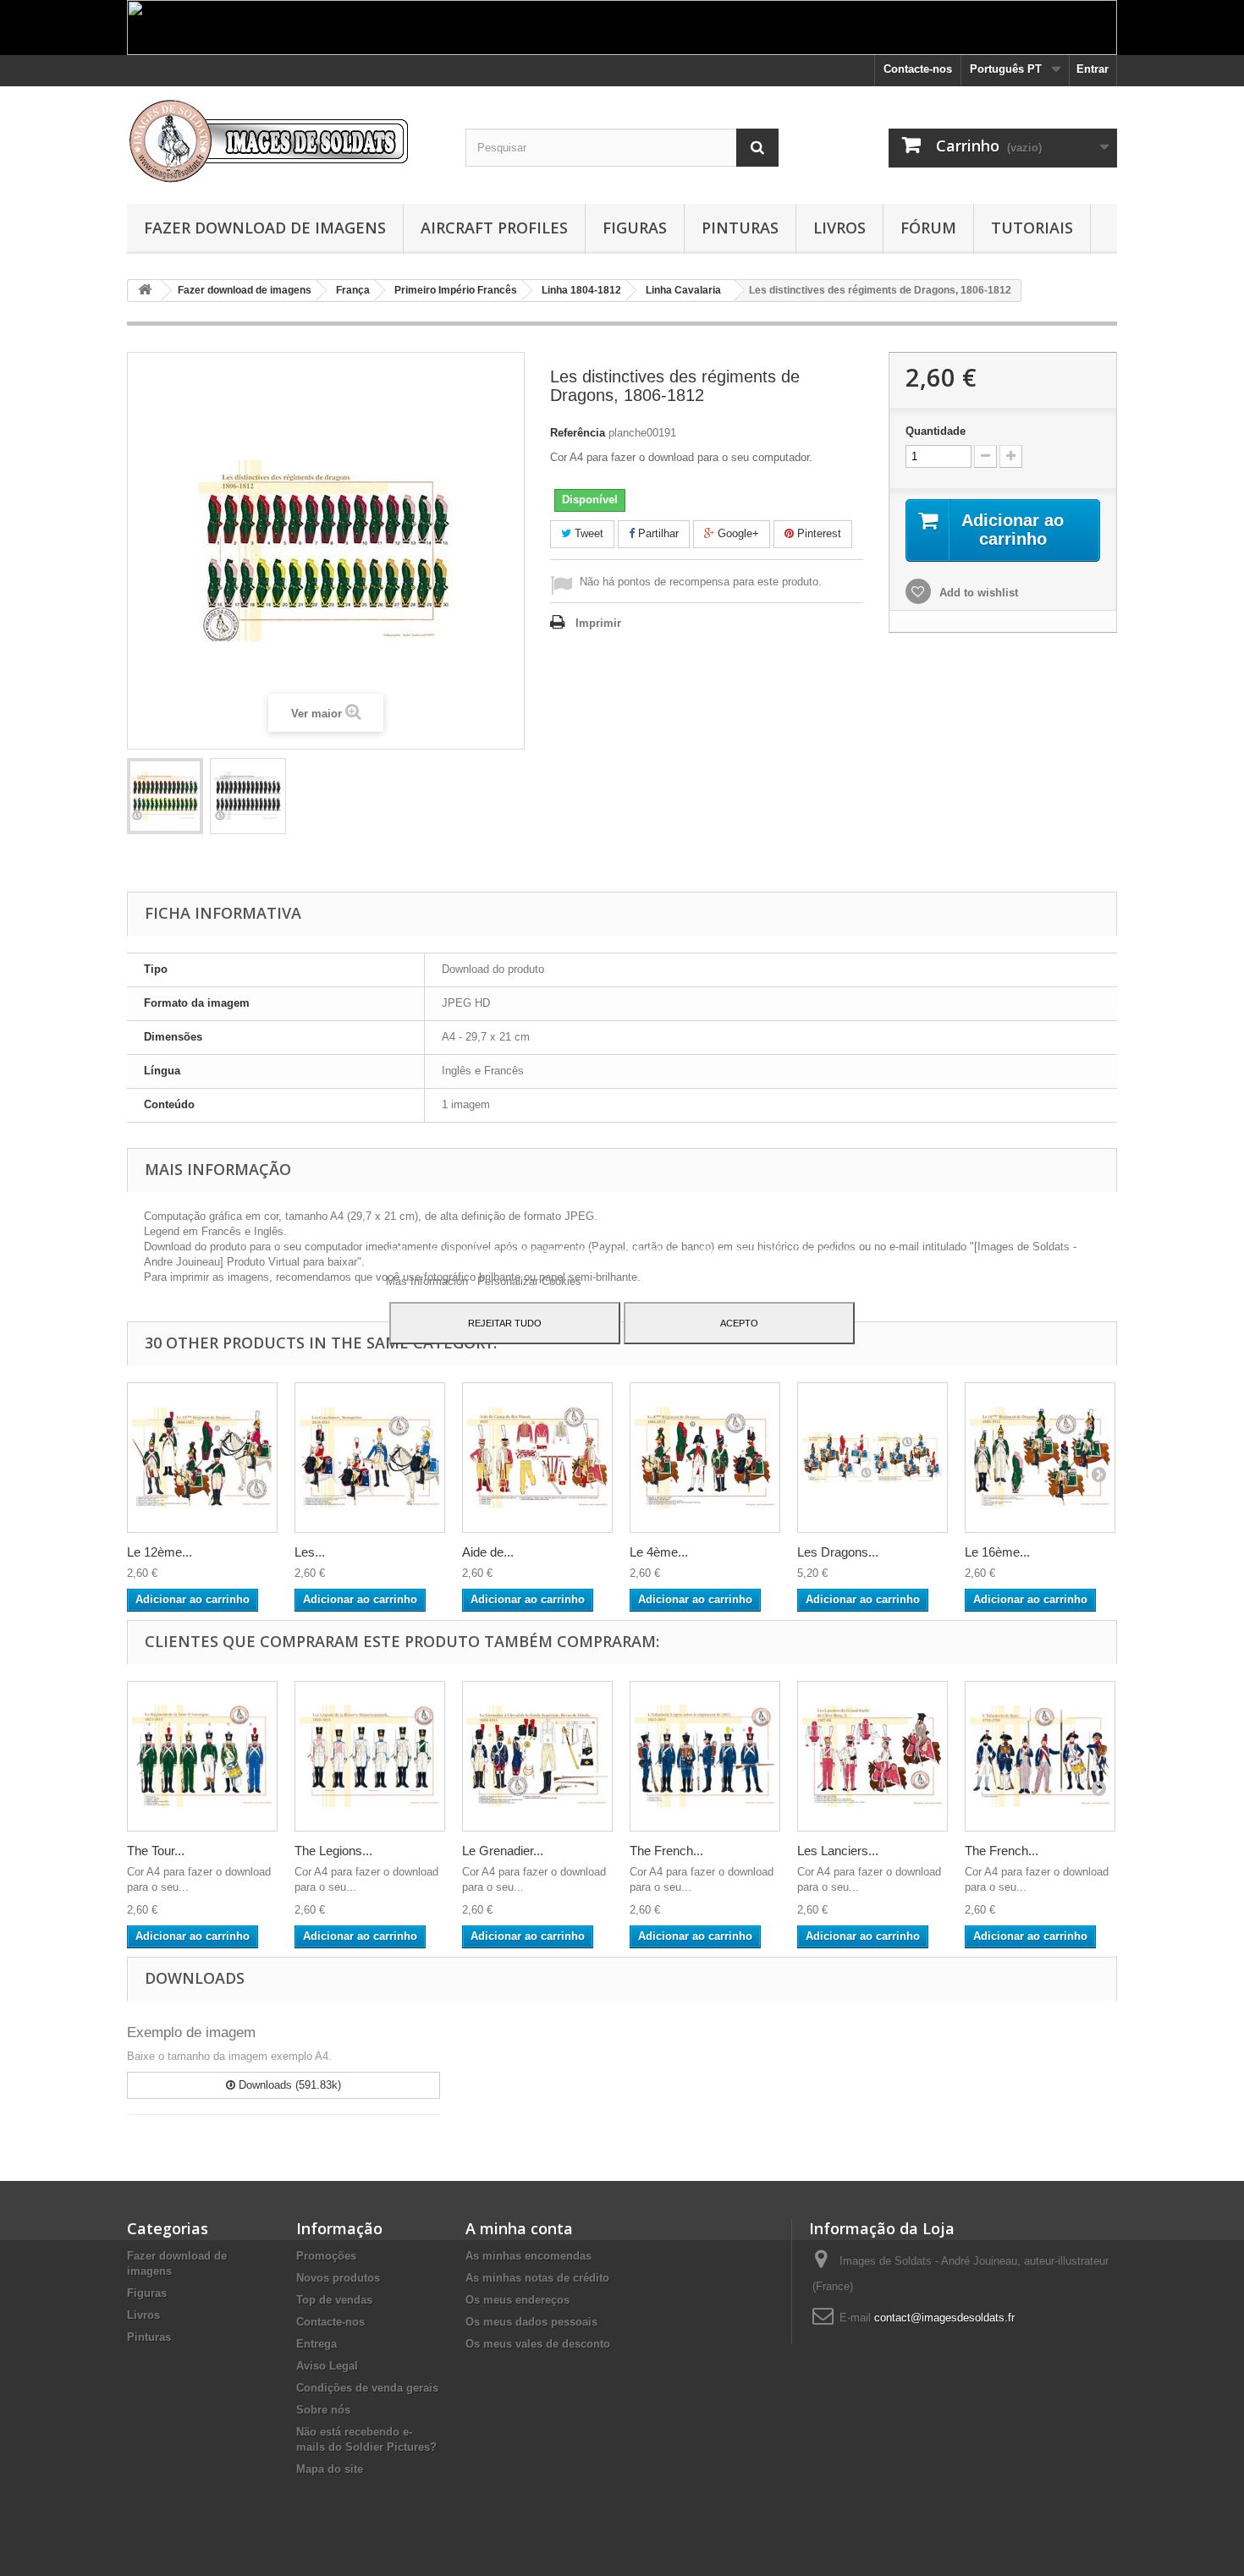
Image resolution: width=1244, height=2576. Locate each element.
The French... (666, 1851)
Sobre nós (323, 2410)
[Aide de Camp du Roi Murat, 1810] (537, 1458)
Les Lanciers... (838, 1851)
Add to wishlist (977, 593)
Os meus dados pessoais (531, 2322)
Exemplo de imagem (191, 2032)
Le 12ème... (160, 1552)
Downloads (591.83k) (288, 2085)
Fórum (928, 228)
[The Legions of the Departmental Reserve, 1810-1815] (370, 1756)
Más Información (429, 1281)
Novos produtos (338, 2278)
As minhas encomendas (528, 2256)
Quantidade (936, 431)
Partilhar (657, 533)
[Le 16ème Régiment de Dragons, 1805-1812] (1040, 1458)
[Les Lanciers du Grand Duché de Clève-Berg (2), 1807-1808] (872, 1756)
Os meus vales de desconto (538, 2344)
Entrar (1093, 69)
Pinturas (740, 228)
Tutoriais (1032, 228)
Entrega (317, 2344)
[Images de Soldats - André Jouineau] (283, 141)
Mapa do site (330, 2469)
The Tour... (156, 1851)
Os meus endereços (517, 2300)
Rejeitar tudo (505, 1323)
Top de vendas (334, 2300)
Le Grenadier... (503, 1851)
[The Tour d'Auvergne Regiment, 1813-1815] (202, 1756)
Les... (310, 1552)
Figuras (635, 228)
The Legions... (333, 1851)
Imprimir (598, 623)
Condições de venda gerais (367, 2388)
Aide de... (488, 1552)
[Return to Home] (145, 291)
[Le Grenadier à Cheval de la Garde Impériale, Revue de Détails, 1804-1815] (537, 1756)
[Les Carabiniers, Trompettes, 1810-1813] (370, 1458)
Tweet (587, 533)
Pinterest (817, 533)
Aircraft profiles (494, 228)
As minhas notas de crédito (537, 2278)
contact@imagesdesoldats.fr (944, 2318)
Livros (839, 228)
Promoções (326, 2256)
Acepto (739, 1323)
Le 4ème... (659, 1552)
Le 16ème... (997, 1552)
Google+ (737, 533)
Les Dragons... (838, 1552)
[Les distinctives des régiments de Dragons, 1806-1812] (165, 796)
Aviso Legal (327, 2366)
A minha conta (519, 2228)
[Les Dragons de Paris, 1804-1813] (872, 1458)
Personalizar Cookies (529, 1281)
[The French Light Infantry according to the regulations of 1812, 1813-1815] (705, 1756)
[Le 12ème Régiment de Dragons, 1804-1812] (202, 1458)
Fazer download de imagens (265, 228)
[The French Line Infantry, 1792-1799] (1040, 1756)
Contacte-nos (918, 69)
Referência (578, 433)
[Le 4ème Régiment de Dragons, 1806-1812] (705, 1458)
